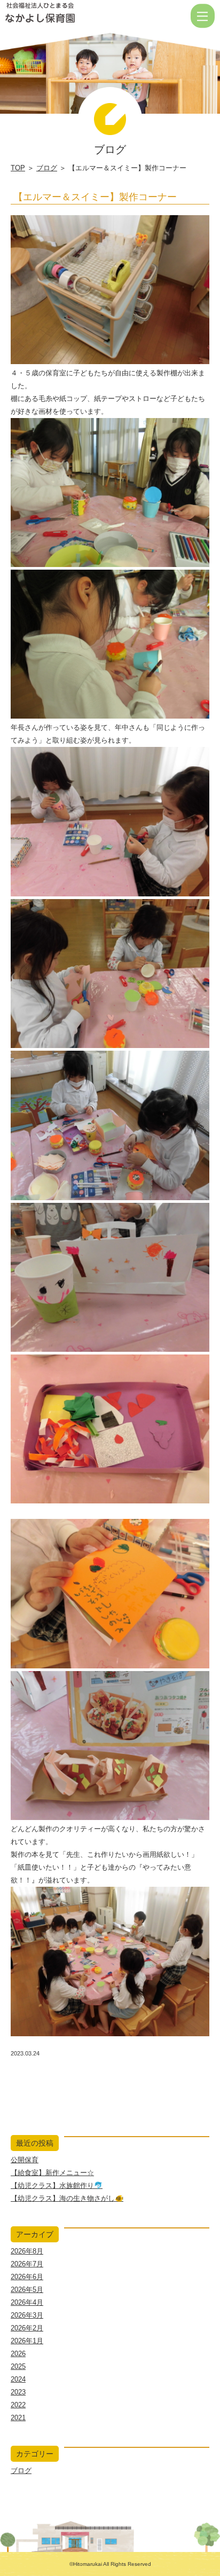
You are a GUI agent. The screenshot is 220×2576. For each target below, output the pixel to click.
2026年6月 (27, 2277)
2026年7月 (27, 2264)
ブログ (47, 168)
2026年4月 (27, 2302)
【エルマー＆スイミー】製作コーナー (95, 197)
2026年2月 (27, 2328)
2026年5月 (27, 2290)
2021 (18, 2418)
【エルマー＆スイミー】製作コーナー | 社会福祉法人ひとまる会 (74, 16)
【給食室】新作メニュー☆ (52, 2173)
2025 (18, 2366)
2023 (18, 2392)
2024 (18, 2379)
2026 (18, 2354)
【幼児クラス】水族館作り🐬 (57, 2185)
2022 (18, 2405)
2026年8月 (27, 2251)
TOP (18, 168)
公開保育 (25, 2160)
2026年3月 (27, 2315)
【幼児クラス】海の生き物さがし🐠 (67, 2198)
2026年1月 (27, 2341)
